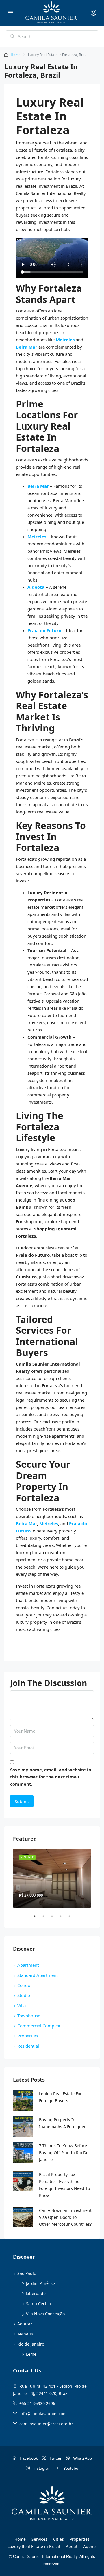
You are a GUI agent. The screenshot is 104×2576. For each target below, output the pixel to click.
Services (39, 2539)
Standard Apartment (38, 1975)
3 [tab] (55, 1919)
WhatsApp (82, 2458)
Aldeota (37, 587)
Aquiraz (25, 2324)
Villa (22, 2005)
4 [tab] (64, 1919)
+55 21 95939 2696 (37, 2403)
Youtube (70, 2468)
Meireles (66, 340)
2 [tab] (46, 1919)
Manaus (25, 2334)
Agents (90, 2546)
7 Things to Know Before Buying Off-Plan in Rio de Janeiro (64, 2153)
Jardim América (41, 2283)
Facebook (28, 2458)
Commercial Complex (39, 2026)
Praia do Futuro (44, 630)
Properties (28, 2036)
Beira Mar (27, 347)
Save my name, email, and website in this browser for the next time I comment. (51, 1777)
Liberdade (36, 2293)
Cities (58, 2539)
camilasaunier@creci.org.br (46, 2424)
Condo (24, 1985)
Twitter (55, 2458)
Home (16, 55)
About (72, 2546)
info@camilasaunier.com (43, 2414)
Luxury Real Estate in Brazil (34, 2546)
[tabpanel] (52, 1879)
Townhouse (29, 2016)
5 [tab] (72, 1919)
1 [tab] (38, 1919)
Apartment (28, 1965)
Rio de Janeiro (31, 2344)
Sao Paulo (27, 2273)
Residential (28, 2046)
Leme (31, 2354)
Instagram (42, 2468)
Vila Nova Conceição (45, 2314)
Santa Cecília (38, 2304)
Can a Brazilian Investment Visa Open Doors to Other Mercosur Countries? (65, 2217)
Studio (24, 1995)
